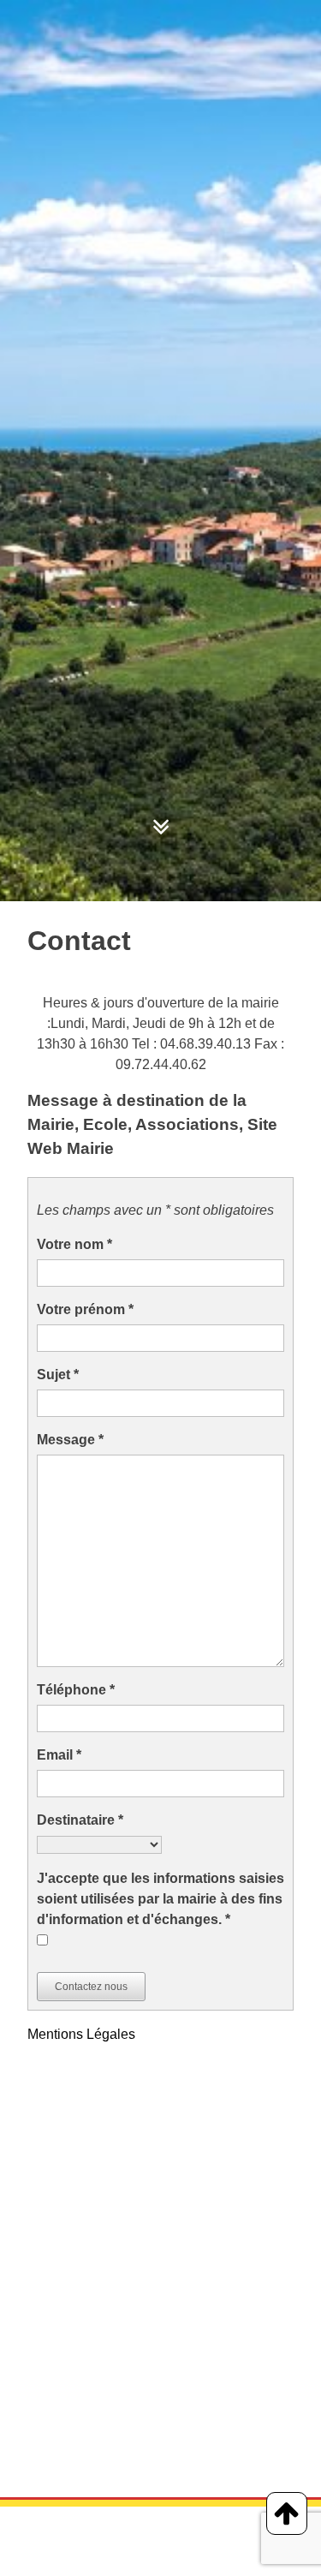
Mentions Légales (81, 2034)
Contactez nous (91, 1987)
